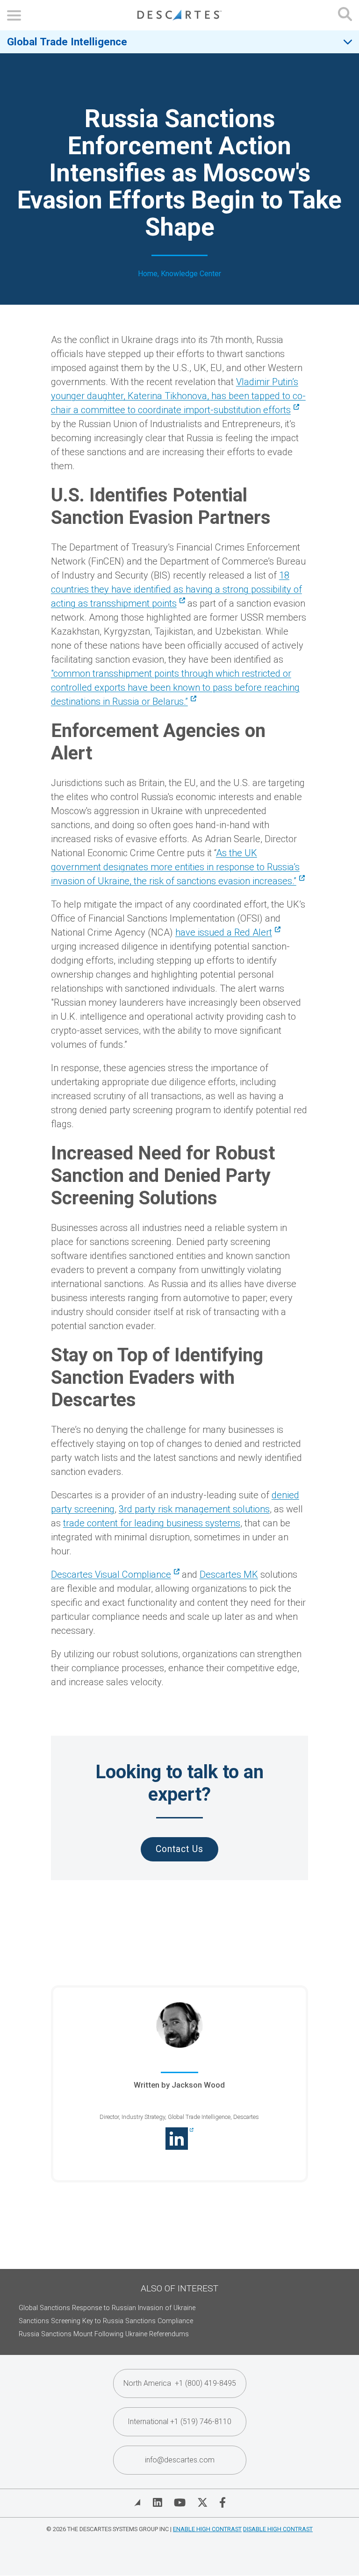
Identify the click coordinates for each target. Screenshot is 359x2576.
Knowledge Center (191, 274)
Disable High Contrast (278, 2529)
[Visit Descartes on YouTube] (180, 2503)
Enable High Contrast (207, 2529)
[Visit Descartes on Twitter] (202, 2503)
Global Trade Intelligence (67, 42)
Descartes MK (229, 1574)
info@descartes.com (180, 2460)
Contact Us (179, 1849)
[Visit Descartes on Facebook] (223, 2503)
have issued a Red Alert (224, 932)
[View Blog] (137, 2503)
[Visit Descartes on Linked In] (158, 2503)
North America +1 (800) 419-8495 (180, 2383)
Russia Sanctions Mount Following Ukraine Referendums (104, 2334)
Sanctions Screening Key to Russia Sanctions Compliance (106, 2321)
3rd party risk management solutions (194, 1509)
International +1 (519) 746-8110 (179, 2422)
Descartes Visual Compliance (111, 1574)
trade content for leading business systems (152, 1523)
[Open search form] (345, 15)
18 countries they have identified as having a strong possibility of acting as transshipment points (176, 589)
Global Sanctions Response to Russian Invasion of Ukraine (107, 2308)
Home (148, 274)
